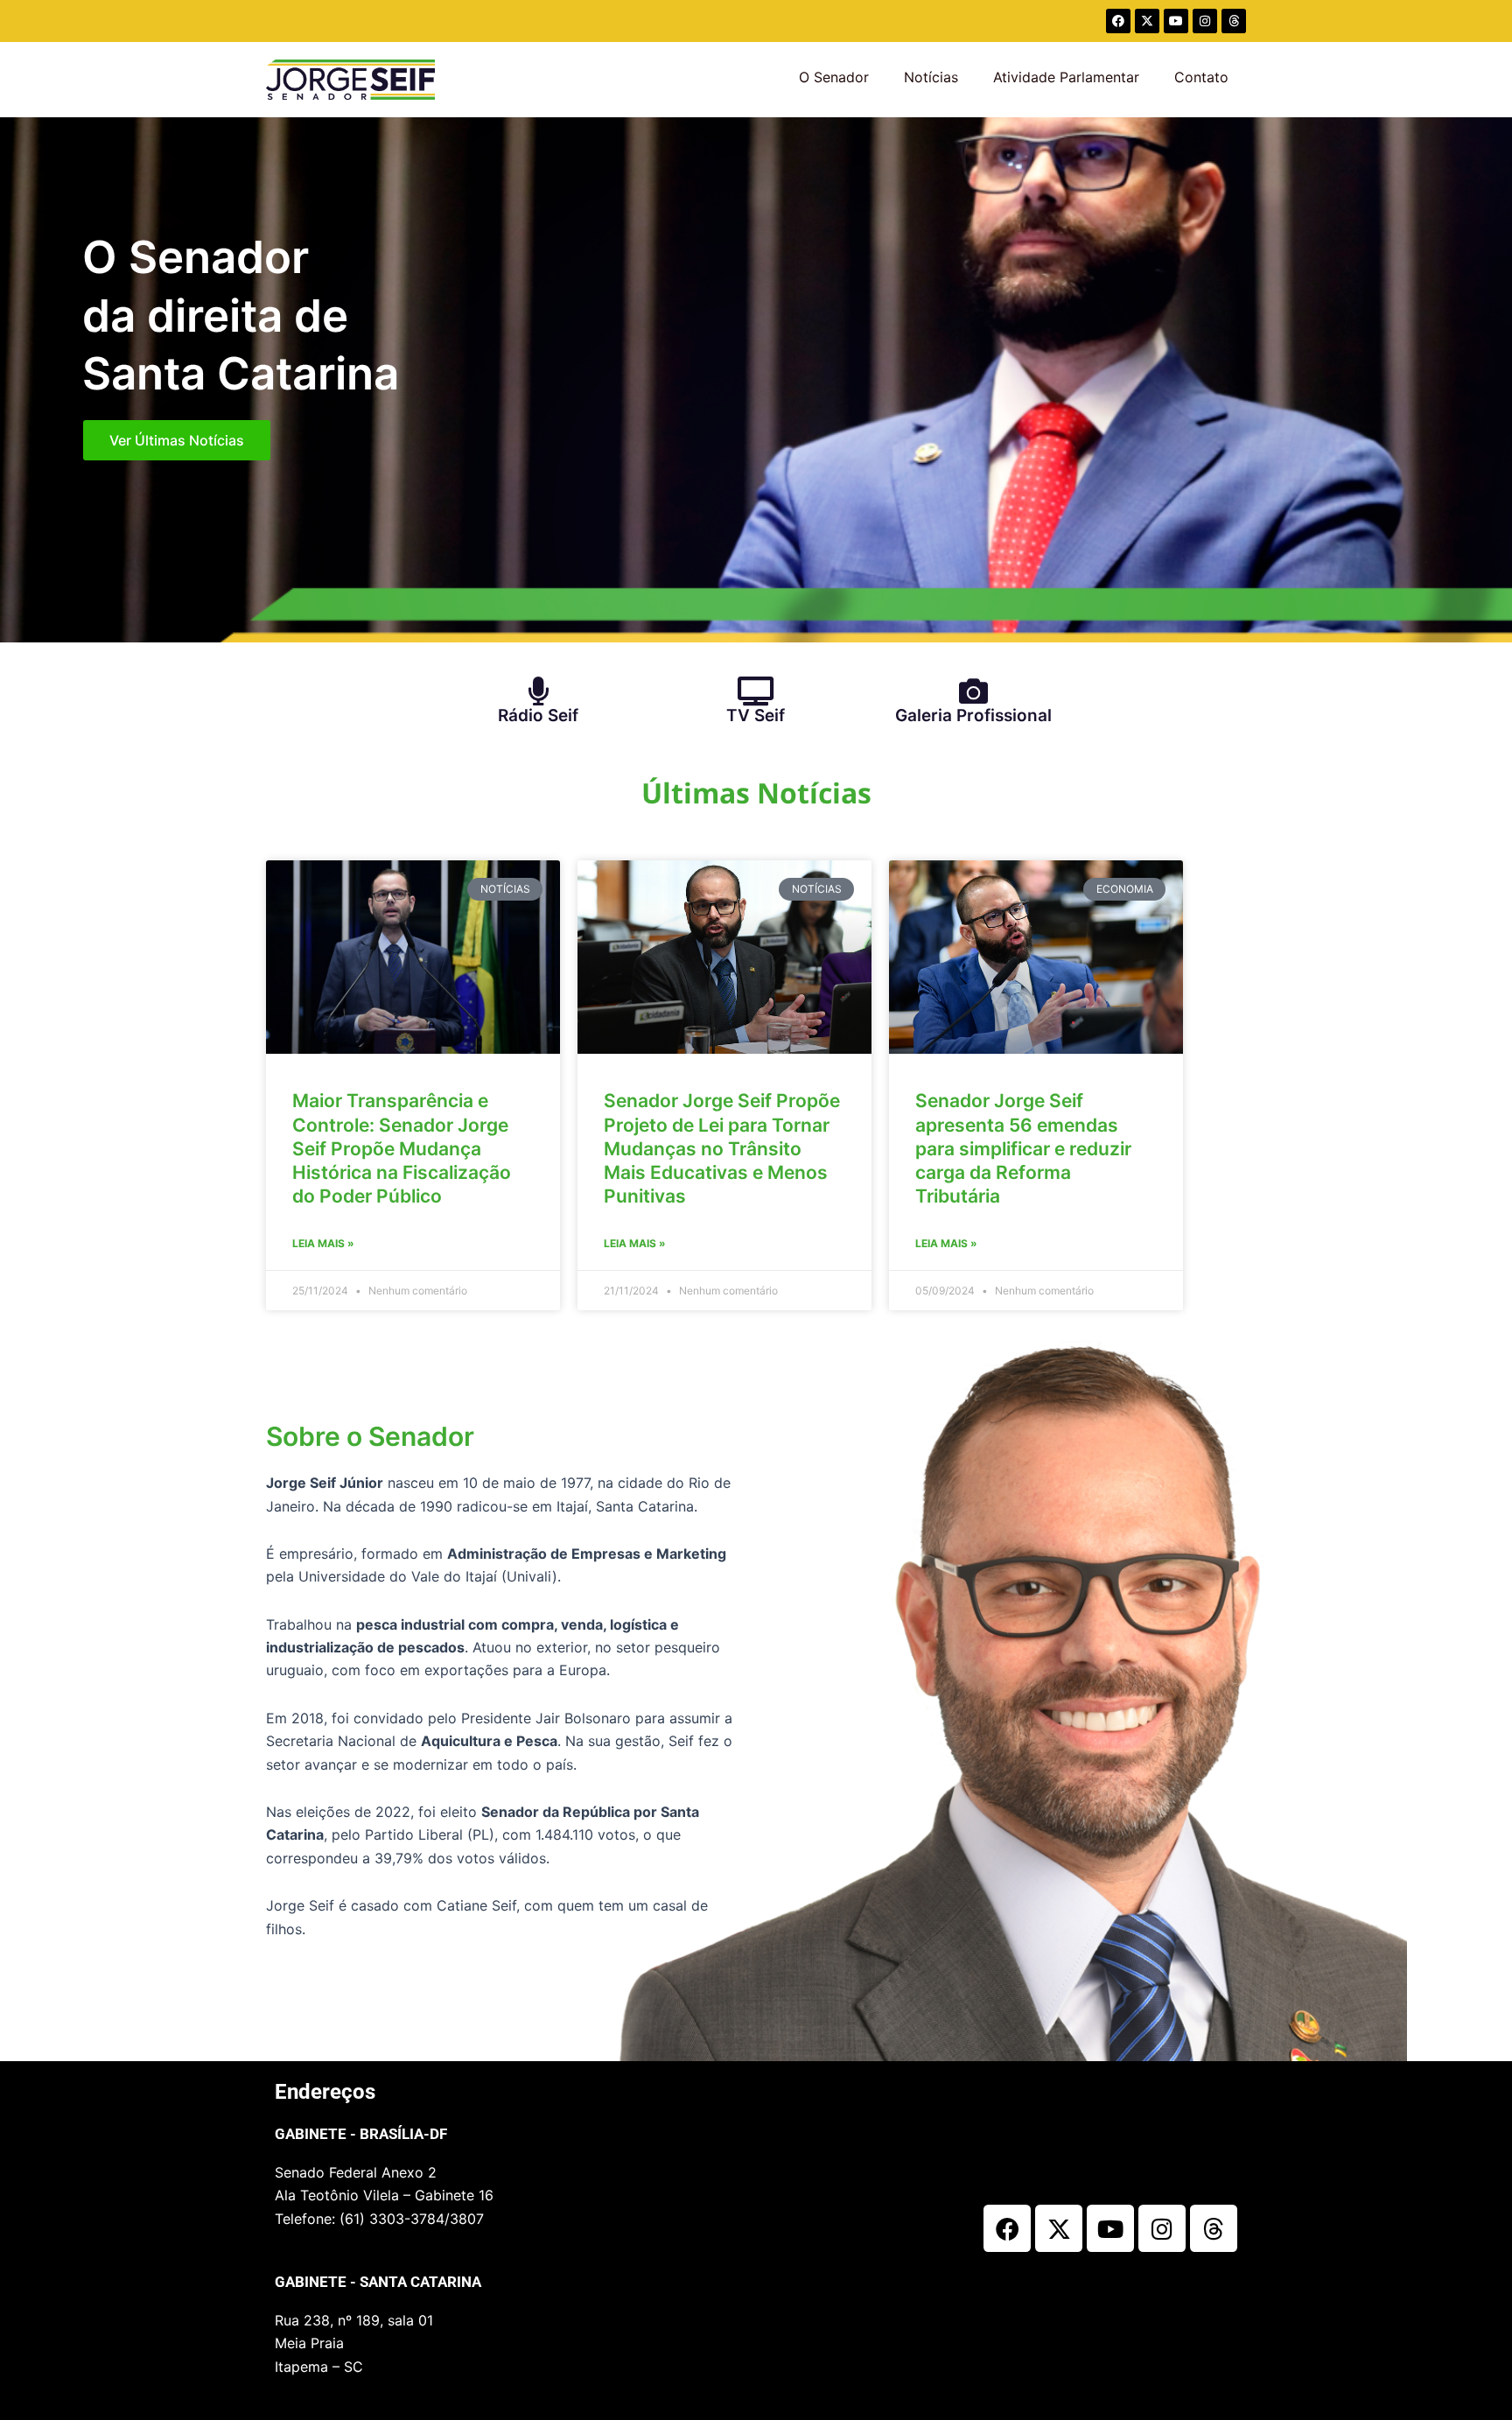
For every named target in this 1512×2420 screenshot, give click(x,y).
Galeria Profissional (973, 715)
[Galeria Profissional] (973, 691)
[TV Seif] (756, 691)
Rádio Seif (538, 715)
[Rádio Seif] (539, 691)
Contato (1201, 77)
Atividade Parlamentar (1066, 77)
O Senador (834, 77)
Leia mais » (323, 1243)
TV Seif (756, 715)
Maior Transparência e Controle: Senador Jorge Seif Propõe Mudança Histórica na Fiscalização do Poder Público (402, 1148)
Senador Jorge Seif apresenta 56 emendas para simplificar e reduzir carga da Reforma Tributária (1023, 1148)
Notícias (931, 77)
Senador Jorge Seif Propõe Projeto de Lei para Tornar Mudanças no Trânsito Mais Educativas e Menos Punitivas (722, 1148)
